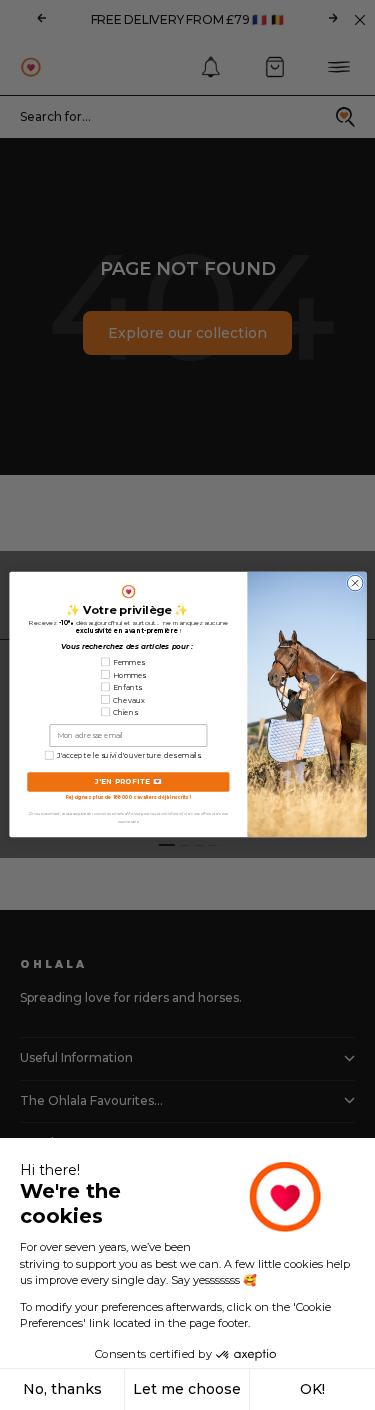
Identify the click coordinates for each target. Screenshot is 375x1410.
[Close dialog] (355, 584)
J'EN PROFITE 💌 (128, 782)
